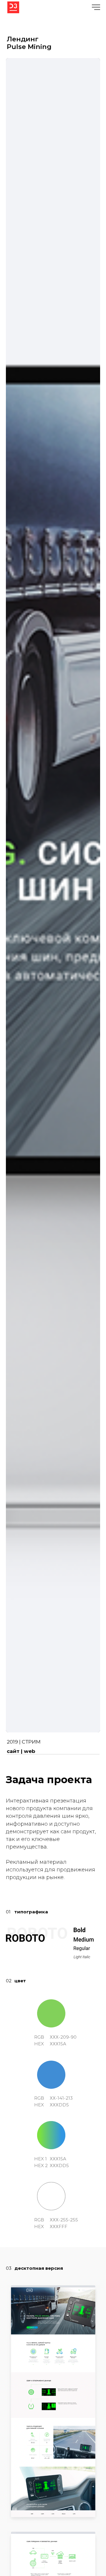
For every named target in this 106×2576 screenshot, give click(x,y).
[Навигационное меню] (96, 7)
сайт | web (21, 1751)
